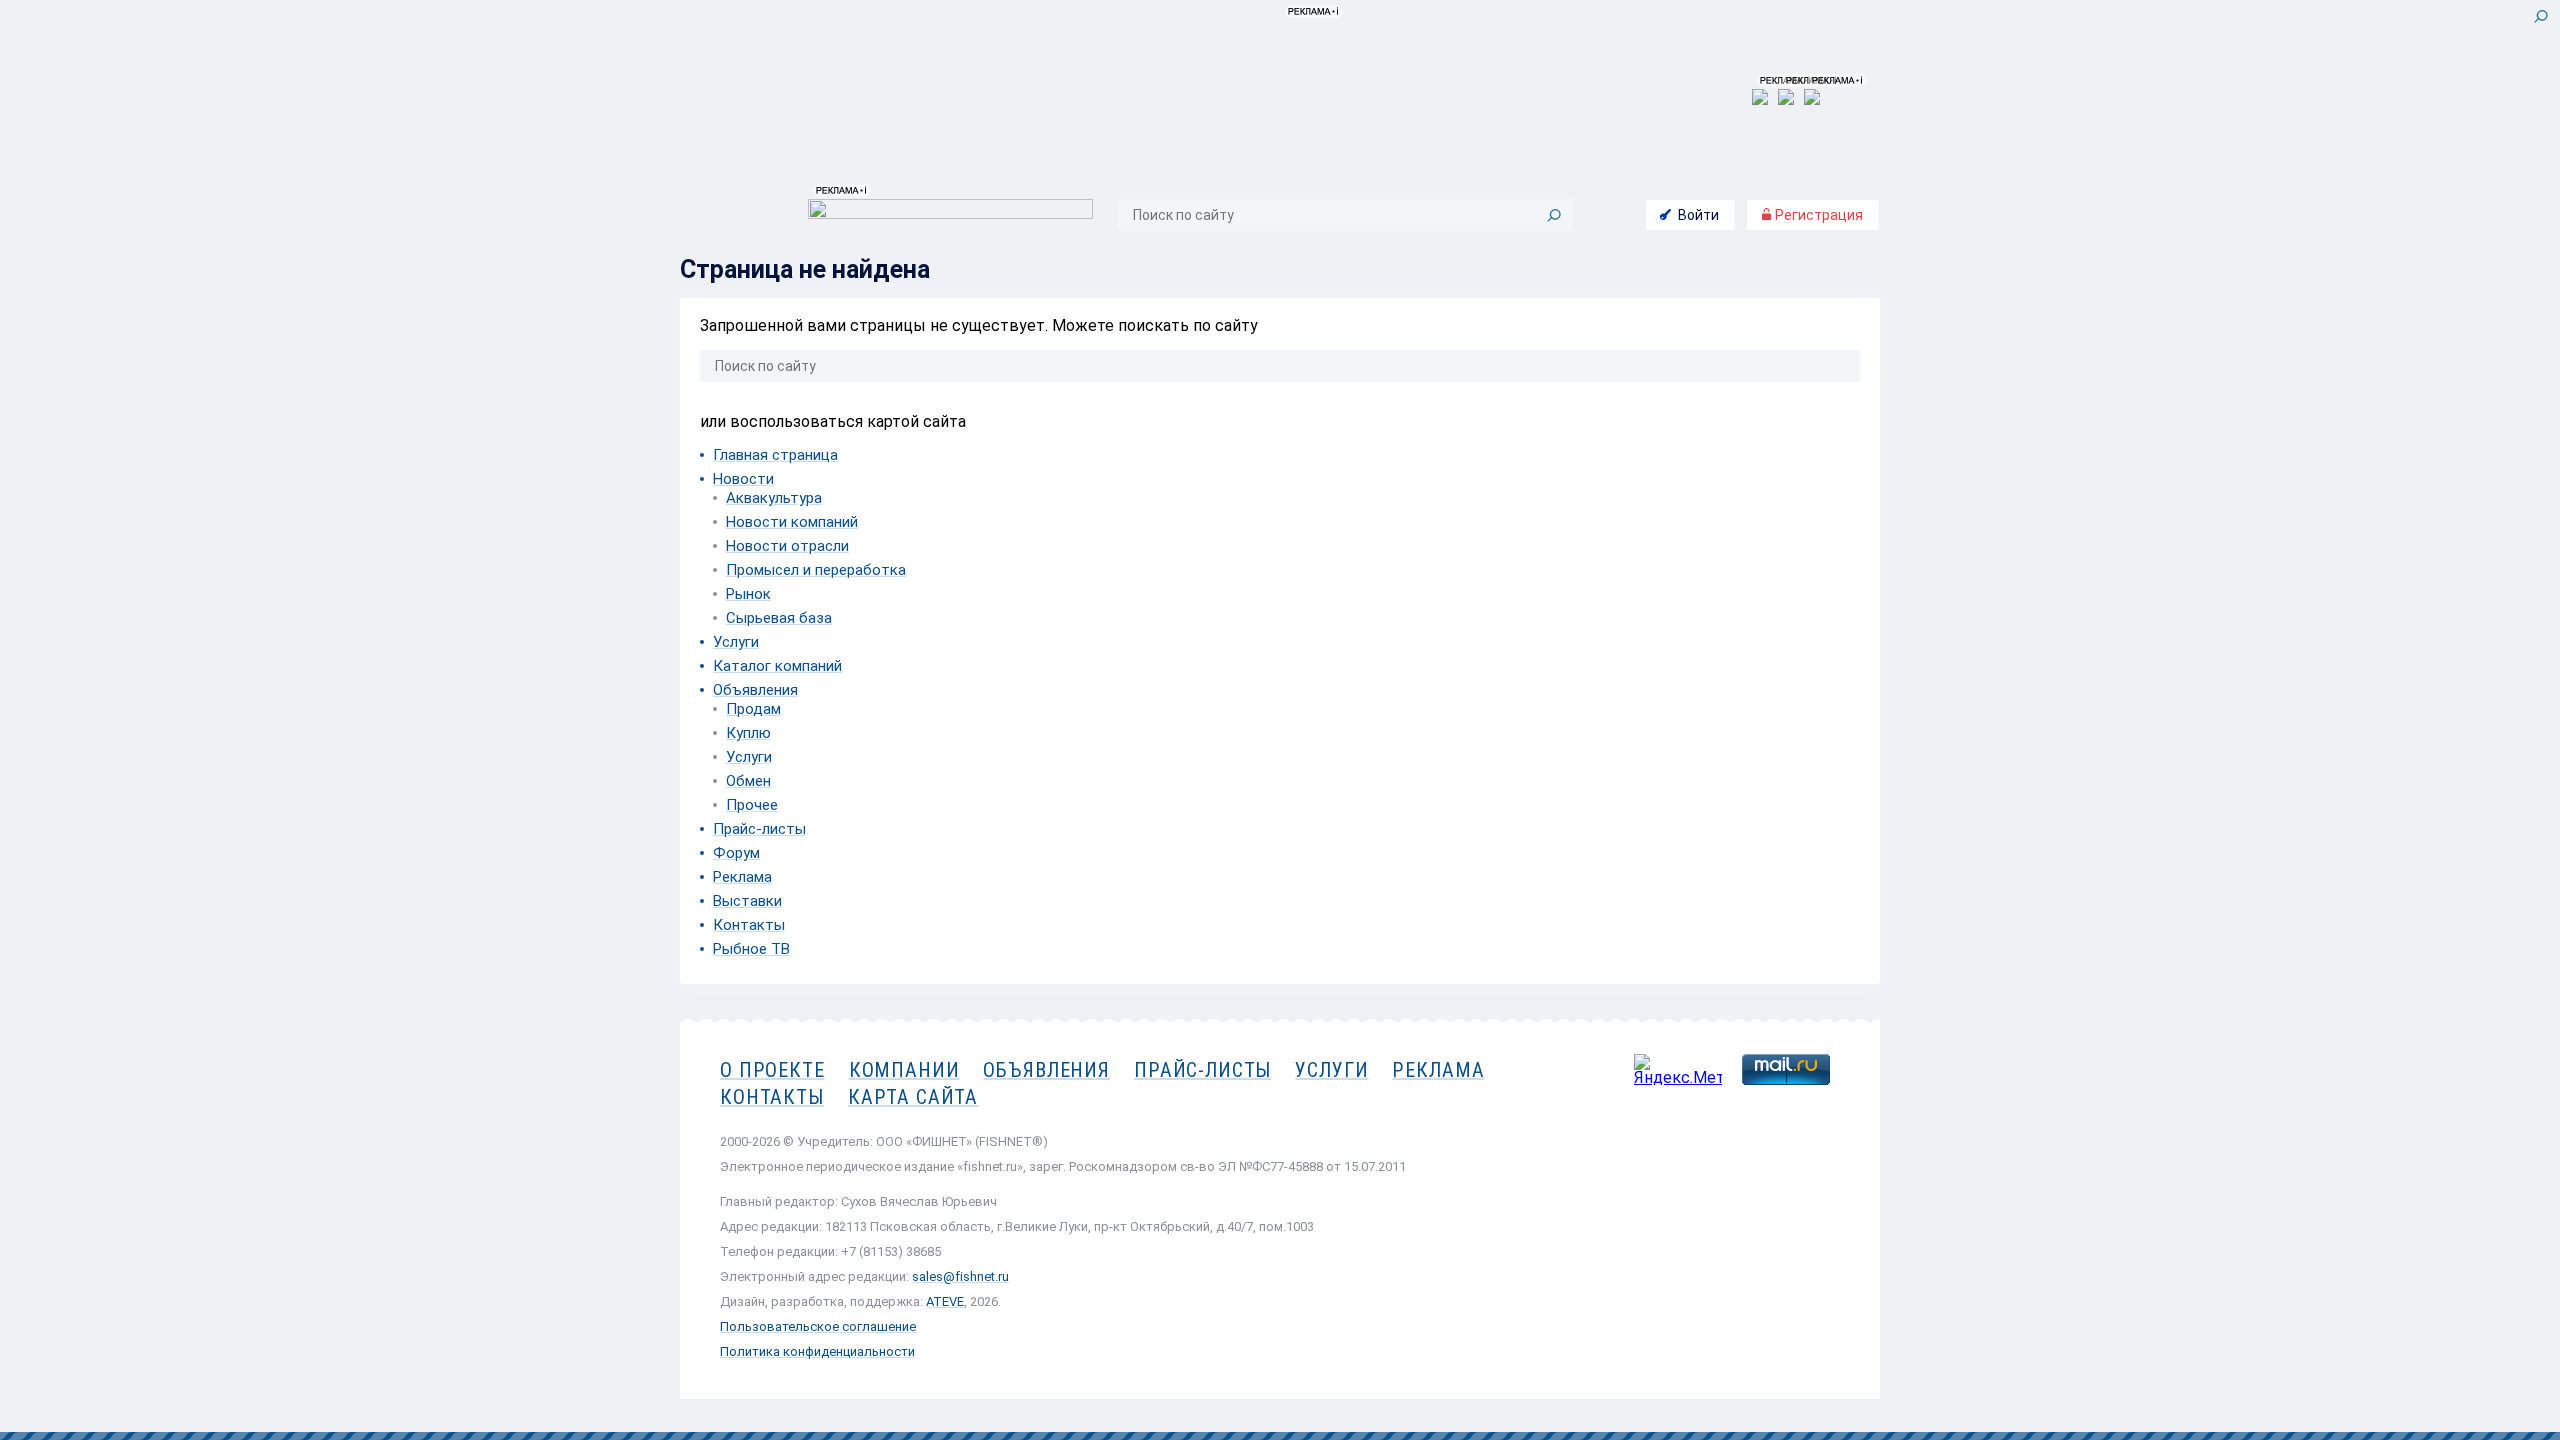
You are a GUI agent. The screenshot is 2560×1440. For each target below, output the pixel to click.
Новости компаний (792, 522)
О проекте (772, 1070)
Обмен (748, 781)
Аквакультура (774, 498)
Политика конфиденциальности (817, 1351)
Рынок (748, 594)
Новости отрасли (787, 546)
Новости (743, 479)
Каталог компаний (777, 666)
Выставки (747, 901)
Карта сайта (913, 1097)
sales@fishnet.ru (960, 1276)
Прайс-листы (759, 829)
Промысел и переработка (816, 570)
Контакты (749, 925)
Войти (1698, 215)
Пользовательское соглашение (818, 1326)
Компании (904, 1070)
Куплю (748, 733)
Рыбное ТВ (751, 949)
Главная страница (775, 455)
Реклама (742, 877)
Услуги (736, 642)
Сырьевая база (779, 618)
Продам (753, 709)
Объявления (755, 690)
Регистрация (1817, 215)
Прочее (752, 805)
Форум (736, 853)
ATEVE (945, 1301)
